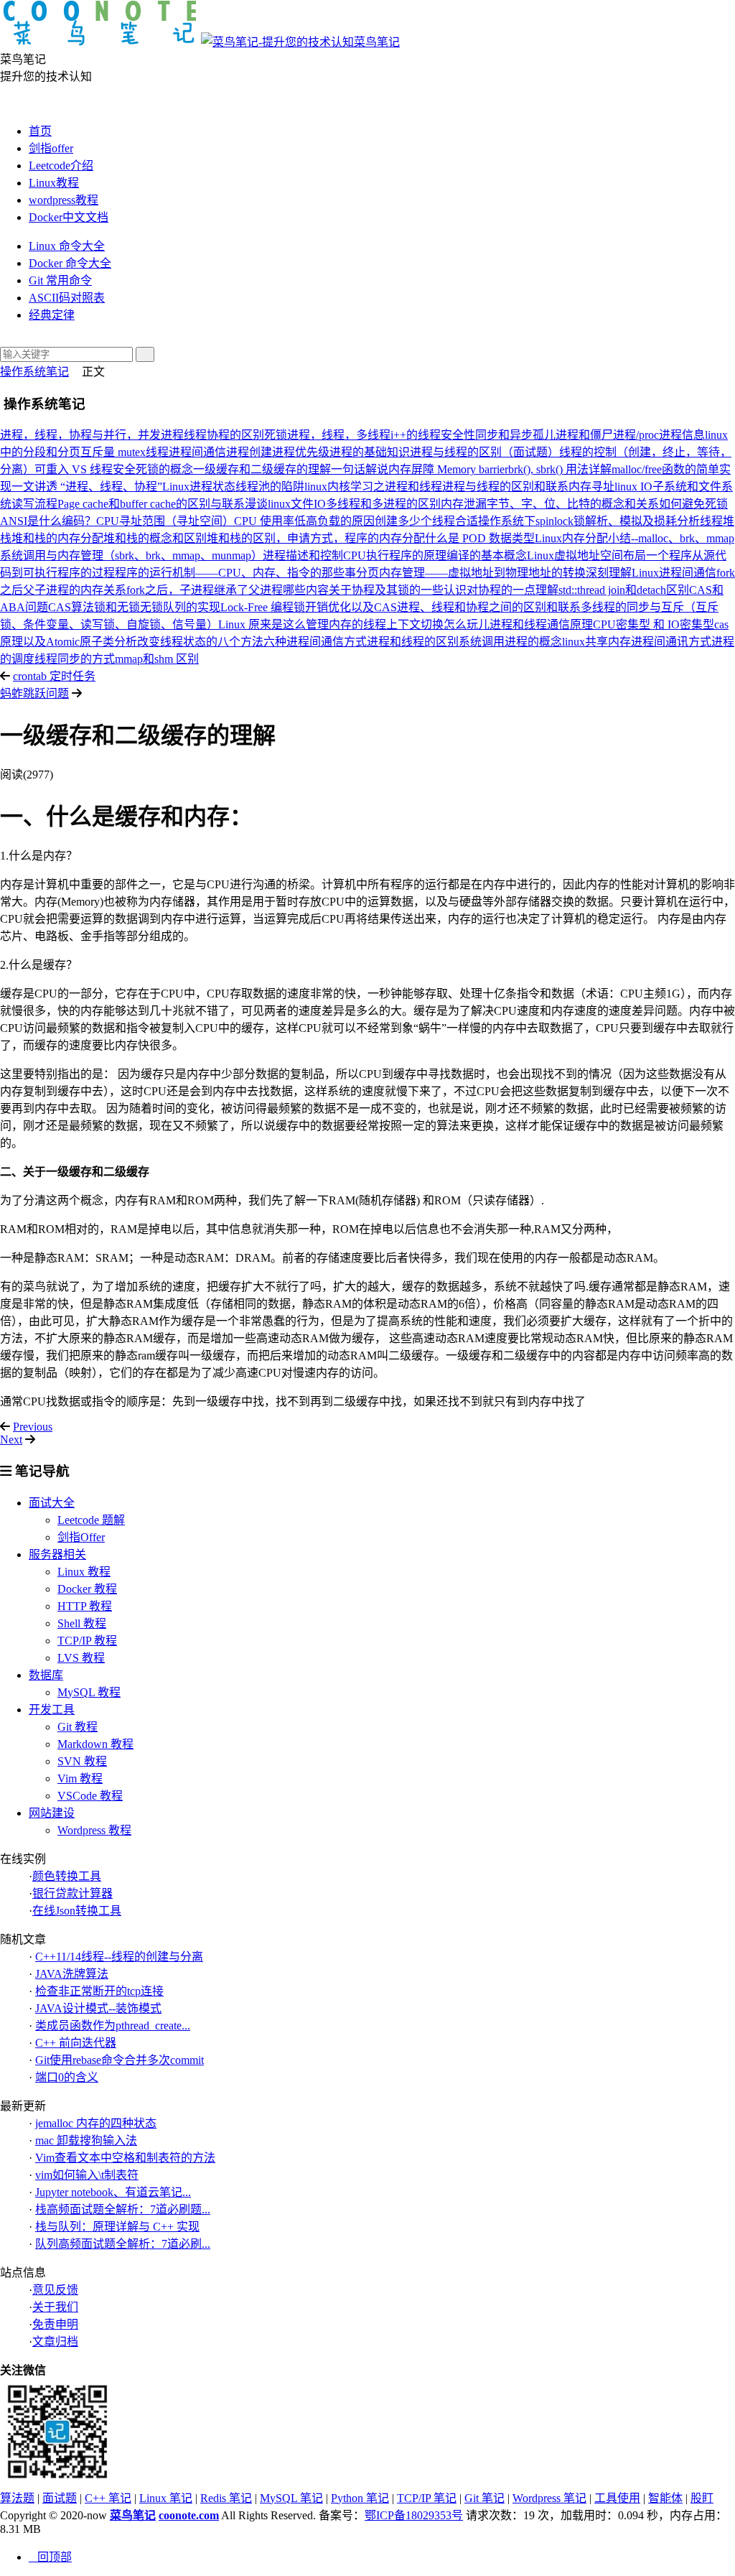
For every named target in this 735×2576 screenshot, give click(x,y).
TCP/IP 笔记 (427, 2498)
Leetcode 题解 (91, 1520)
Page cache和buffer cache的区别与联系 (151, 504)
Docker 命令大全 (70, 263)
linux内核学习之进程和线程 (373, 487)
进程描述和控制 (303, 555)
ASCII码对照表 (67, 298)
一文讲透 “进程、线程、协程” (87, 487)
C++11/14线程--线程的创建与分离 (119, 1957)
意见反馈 (55, 2290)
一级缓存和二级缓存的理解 (262, 469)
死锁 (276, 435)
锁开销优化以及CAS (345, 607)
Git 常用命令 (60, 280)
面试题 (60, 2498)
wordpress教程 (64, 200)
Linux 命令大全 (67, 246)
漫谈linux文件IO (285, 504)
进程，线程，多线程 (339, 435)
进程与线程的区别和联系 (505, 487)
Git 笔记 (484, 2498)
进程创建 (249, 452)
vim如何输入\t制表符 (87, 2175)
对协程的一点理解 (512, 590)
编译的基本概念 (487, 555)
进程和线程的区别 (413, 642)
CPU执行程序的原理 (395, 555)
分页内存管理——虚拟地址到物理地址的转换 (471, 573)
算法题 (17, 2498)
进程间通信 (197, 452)
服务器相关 (57, 1554)
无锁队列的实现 (180, 607)
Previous (33, 1427)
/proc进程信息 (670, 435)
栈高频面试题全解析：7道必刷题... (123, 2209)
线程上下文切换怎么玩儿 (426, 624)
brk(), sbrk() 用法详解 (560, 469)
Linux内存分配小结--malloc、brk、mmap (635, 538)
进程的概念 (533, 642)
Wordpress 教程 (94, 1830)
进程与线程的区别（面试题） (484, 452)
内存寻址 (591, 487)
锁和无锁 (117, 607)
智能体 (665, 2498)
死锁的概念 (164, 469)
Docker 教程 (87, 1589)
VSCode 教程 (90, 1796)
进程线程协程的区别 (212, 435)
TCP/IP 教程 (87, 1641)
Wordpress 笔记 (549, 2498)
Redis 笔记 (226, 2498)
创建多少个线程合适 (426, 521)
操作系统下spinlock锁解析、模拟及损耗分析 (589, 521)
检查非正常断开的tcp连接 (99, 1991)
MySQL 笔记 (291, 2498)
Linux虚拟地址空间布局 (586, 555)
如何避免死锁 (693, 504)
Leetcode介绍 (61, 166)
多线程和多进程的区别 (383, 504)
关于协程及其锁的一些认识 (398, 590)
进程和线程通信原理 (541, 624)
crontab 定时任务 (54, 676)
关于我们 (55, 2307)
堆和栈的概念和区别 (155, 538)
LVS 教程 (81, 1658)
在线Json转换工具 (77, 1911)
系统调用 (482, 642)
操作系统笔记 (34, 372)
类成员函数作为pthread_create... (113, 2026)
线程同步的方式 (75, 659)
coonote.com (189, 2515)
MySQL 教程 (89, 1692)
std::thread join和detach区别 (624, 590)
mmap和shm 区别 (157, 659)
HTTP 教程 (85, 1606)
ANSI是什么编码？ (48, 521)
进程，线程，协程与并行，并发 (80, 435)
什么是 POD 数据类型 (480, 538)
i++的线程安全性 (433, 435)
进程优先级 (301, 452)
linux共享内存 (596, 642)
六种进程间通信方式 (315, 642)
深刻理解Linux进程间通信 (651, 573)
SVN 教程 (82, 1761)
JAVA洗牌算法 (72, 1974)
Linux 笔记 (166, 2498)
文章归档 (55, 2342)
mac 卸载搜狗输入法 (86, 2140)
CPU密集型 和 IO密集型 (654, 624)
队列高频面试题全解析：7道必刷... (123, 2244)
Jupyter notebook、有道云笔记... (113, 2192)
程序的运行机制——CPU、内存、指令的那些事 (235, 573)
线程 (157, 452)
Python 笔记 (360, 2498)
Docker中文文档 (69, 217)
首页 (40, 131)
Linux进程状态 (199, 487)
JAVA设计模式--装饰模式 (98, 2008)
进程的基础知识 (370, 452)
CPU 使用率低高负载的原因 (304, 521)
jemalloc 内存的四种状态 (96, 2123)
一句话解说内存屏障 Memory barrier (420, 469)
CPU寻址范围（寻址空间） (165, 521)
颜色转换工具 (67, 1876)
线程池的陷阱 (270, 487)
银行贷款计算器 (72, 1893)
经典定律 (52, 315)
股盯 (702, 2498)
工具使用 (617, 2498)
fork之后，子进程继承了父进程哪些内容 (228, 590)
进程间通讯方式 (671, 642)
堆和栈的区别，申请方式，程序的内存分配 (316, 538)
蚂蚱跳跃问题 (34, 693)
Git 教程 (78, 1727)
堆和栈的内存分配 (57, 538)
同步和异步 (504, 435)
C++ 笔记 (108, 2498)
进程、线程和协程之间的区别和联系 (489, 607)
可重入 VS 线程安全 (85, 469)
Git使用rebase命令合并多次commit (120, 2060)
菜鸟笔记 (377, 42)
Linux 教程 (84, 1572)
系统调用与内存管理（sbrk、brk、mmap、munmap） (131, 555)
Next (11, 1440)
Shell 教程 (82, 1623)
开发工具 (52, 1710)
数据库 (46, 1675)
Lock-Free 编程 (257, 607)
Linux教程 (54, 183)
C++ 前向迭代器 (76, 2043)
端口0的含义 (67, 2077)
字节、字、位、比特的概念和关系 (573, 504)
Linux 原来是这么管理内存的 (291, 624)
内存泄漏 (464, 504)
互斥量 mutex (113, 452)
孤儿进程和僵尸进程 (584, 435)
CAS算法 (71, 607)
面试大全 (52, 1503)
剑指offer (51, 148)
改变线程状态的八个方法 (200, 642)
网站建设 (52, 1813)
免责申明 (55, 2324)
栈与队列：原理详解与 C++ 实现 (117, 2227)
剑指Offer (81, 1537)
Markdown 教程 (95, 1744)
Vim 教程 (80, 1778)
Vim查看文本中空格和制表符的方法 (125, 2158)
